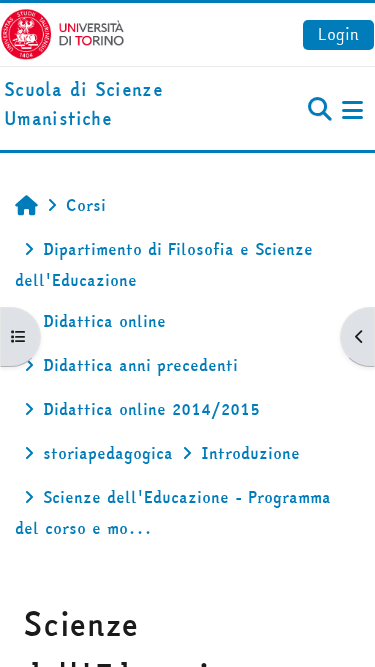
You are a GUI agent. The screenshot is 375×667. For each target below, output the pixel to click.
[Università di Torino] (62, 32)
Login (338, 34)
